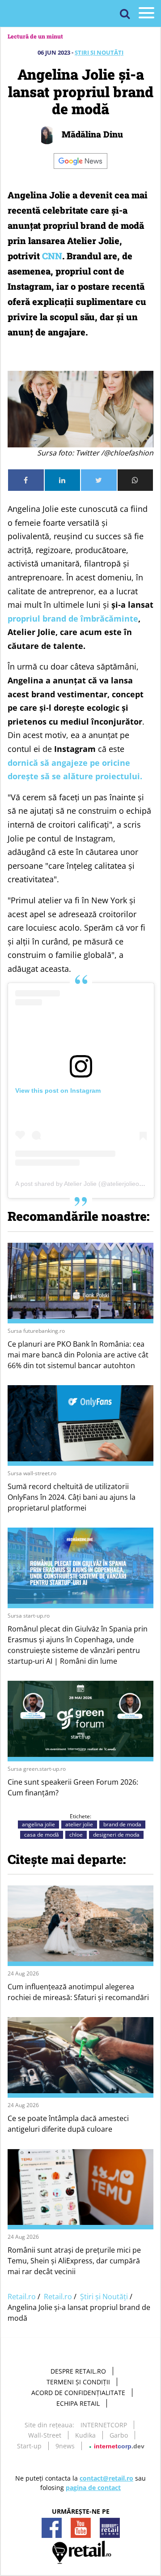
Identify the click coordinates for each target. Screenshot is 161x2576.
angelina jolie (38, 1824)
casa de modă (42, 1835)
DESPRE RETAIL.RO (78, 2371)
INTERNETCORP (104, 2425)
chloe (76, 1835)
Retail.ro (22, 2297)
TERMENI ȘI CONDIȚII (78, 2382)
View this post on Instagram (58, 1091)
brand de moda (122, 1824)
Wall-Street (45, 2435)
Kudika (85, 2435)
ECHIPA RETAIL (78, 2403)
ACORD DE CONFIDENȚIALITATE (78, 2393)
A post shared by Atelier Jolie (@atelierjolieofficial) (85, 1184)
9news (65, 2446)
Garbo (119, 2435)
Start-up (29, 2446)
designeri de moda (116, 1835)
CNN (52, 256)
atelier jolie (79, 1824)
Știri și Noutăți (99, 52)
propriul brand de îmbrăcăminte (73, 618)
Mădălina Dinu (91, 134)
